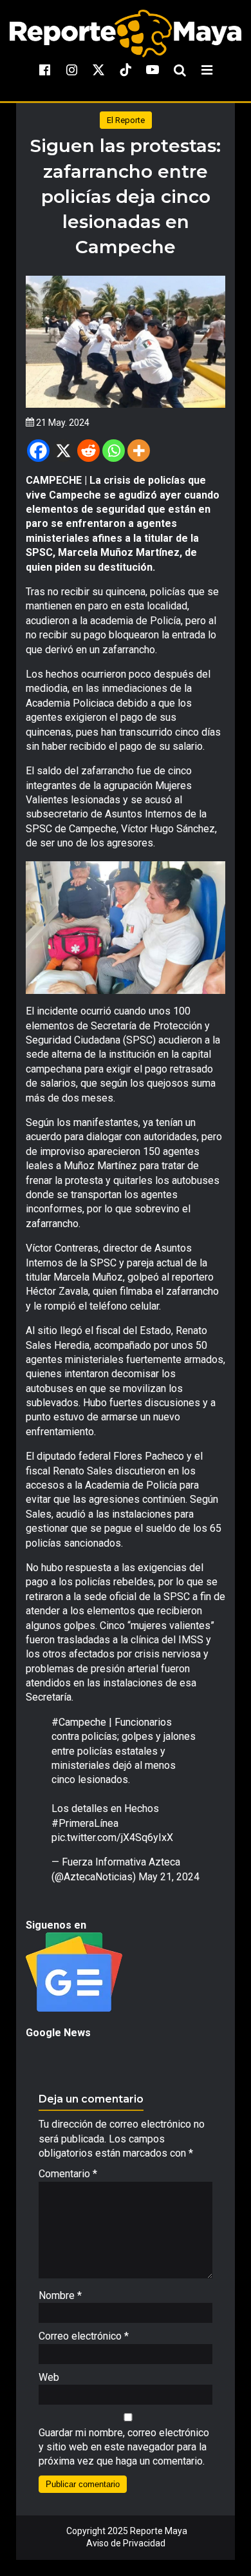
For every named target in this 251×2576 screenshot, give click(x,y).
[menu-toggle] (207, 70)
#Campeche (79, 1722)
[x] (98, 70)
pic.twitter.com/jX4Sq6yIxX (112, 1837)
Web (49, 2377)
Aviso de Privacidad (126, 2543)
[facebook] (44, 70)
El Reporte (126, 120)
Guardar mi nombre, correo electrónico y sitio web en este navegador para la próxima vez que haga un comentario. (124, 2447)
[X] (63, 451)
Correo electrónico (84, 2336)
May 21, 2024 (169, 1877)
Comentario (68, 2174)
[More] (139, 451)
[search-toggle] (180, 70)
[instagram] (71, 70)
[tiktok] (126, 70)
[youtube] (153, 70)
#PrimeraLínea (85, 1823)
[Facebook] (38, 451)
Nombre (60, 2295)
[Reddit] (88, 451)
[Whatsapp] (114, 451)
